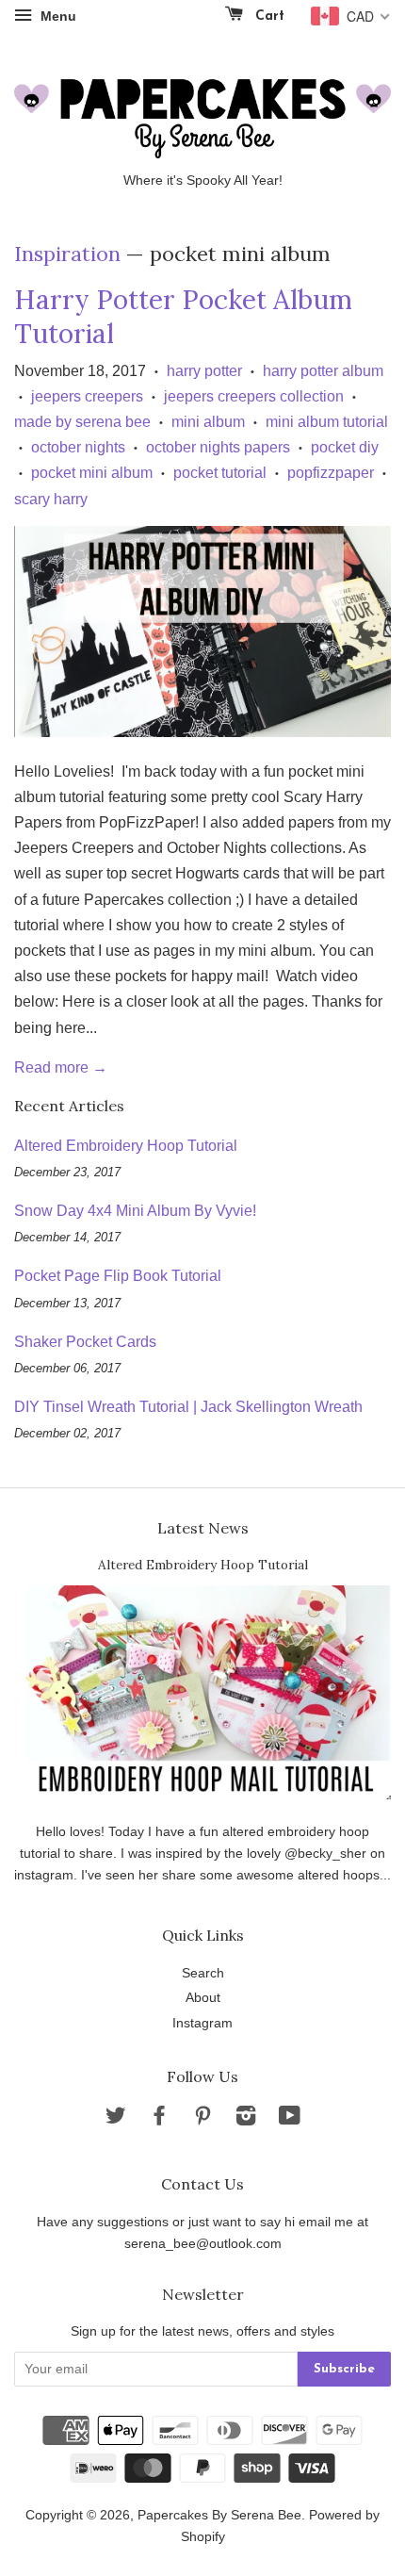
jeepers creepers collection (254, 396)
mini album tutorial (327, 422)
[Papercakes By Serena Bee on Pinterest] (202, 2119)
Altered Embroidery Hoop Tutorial (126, 1146)
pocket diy (345, 447)
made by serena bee (82, 422)
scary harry (51, 499)
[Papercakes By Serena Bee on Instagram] (246, 2119)
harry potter (204, 371)
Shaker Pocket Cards (85, 1342)
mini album (208, 422)
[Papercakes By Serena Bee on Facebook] (159, 2119)
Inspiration (67, 254)
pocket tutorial (220, 473)
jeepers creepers (87, 396)
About (203, 1998)
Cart (267, 16)
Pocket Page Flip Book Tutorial (118, 1276)
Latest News (203, 1528)
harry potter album (323, 371)
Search (203, 1973)
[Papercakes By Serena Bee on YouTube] (290, 2119)
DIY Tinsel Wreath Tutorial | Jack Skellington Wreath (188, 1407)
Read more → (61, 1067)
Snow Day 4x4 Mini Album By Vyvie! (135, 1211)
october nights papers (218, 447)
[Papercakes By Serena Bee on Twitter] (116, 2119)
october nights (78, 447)
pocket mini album (92, 473)
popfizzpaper (331, 473)
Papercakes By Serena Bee (219, 2515)
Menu (57, 16)
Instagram (202, 2023)
